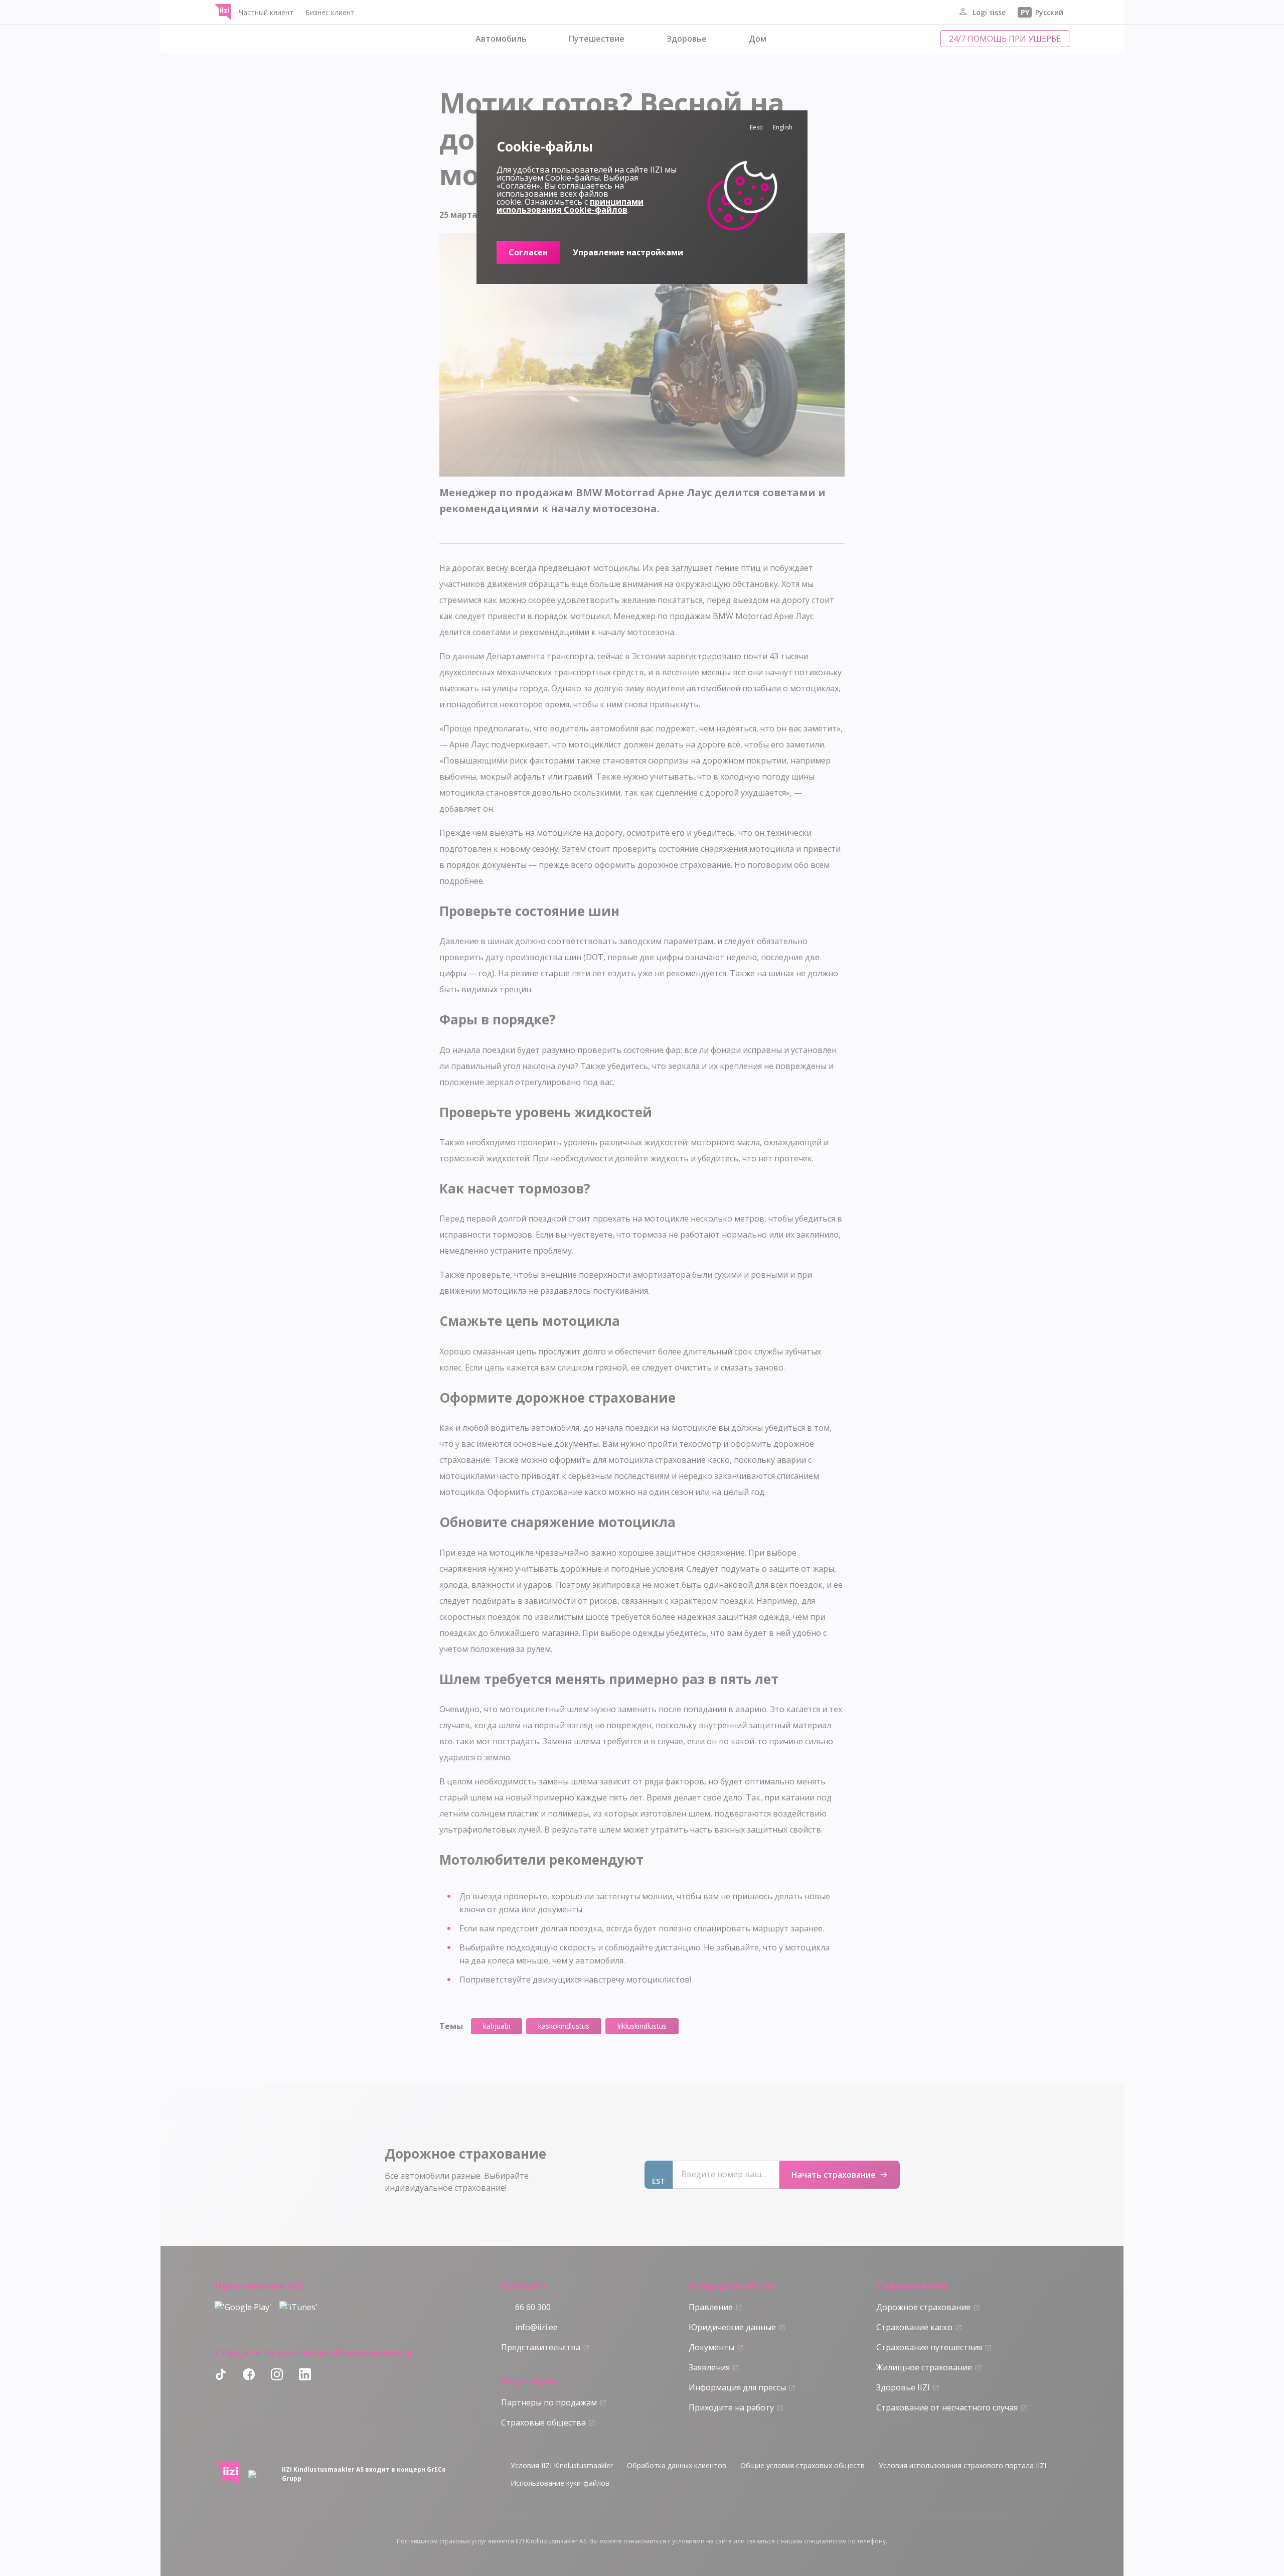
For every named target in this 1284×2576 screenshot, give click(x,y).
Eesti (756, 127)
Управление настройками (628, 252)
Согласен (528, 252)
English (783, 127)
